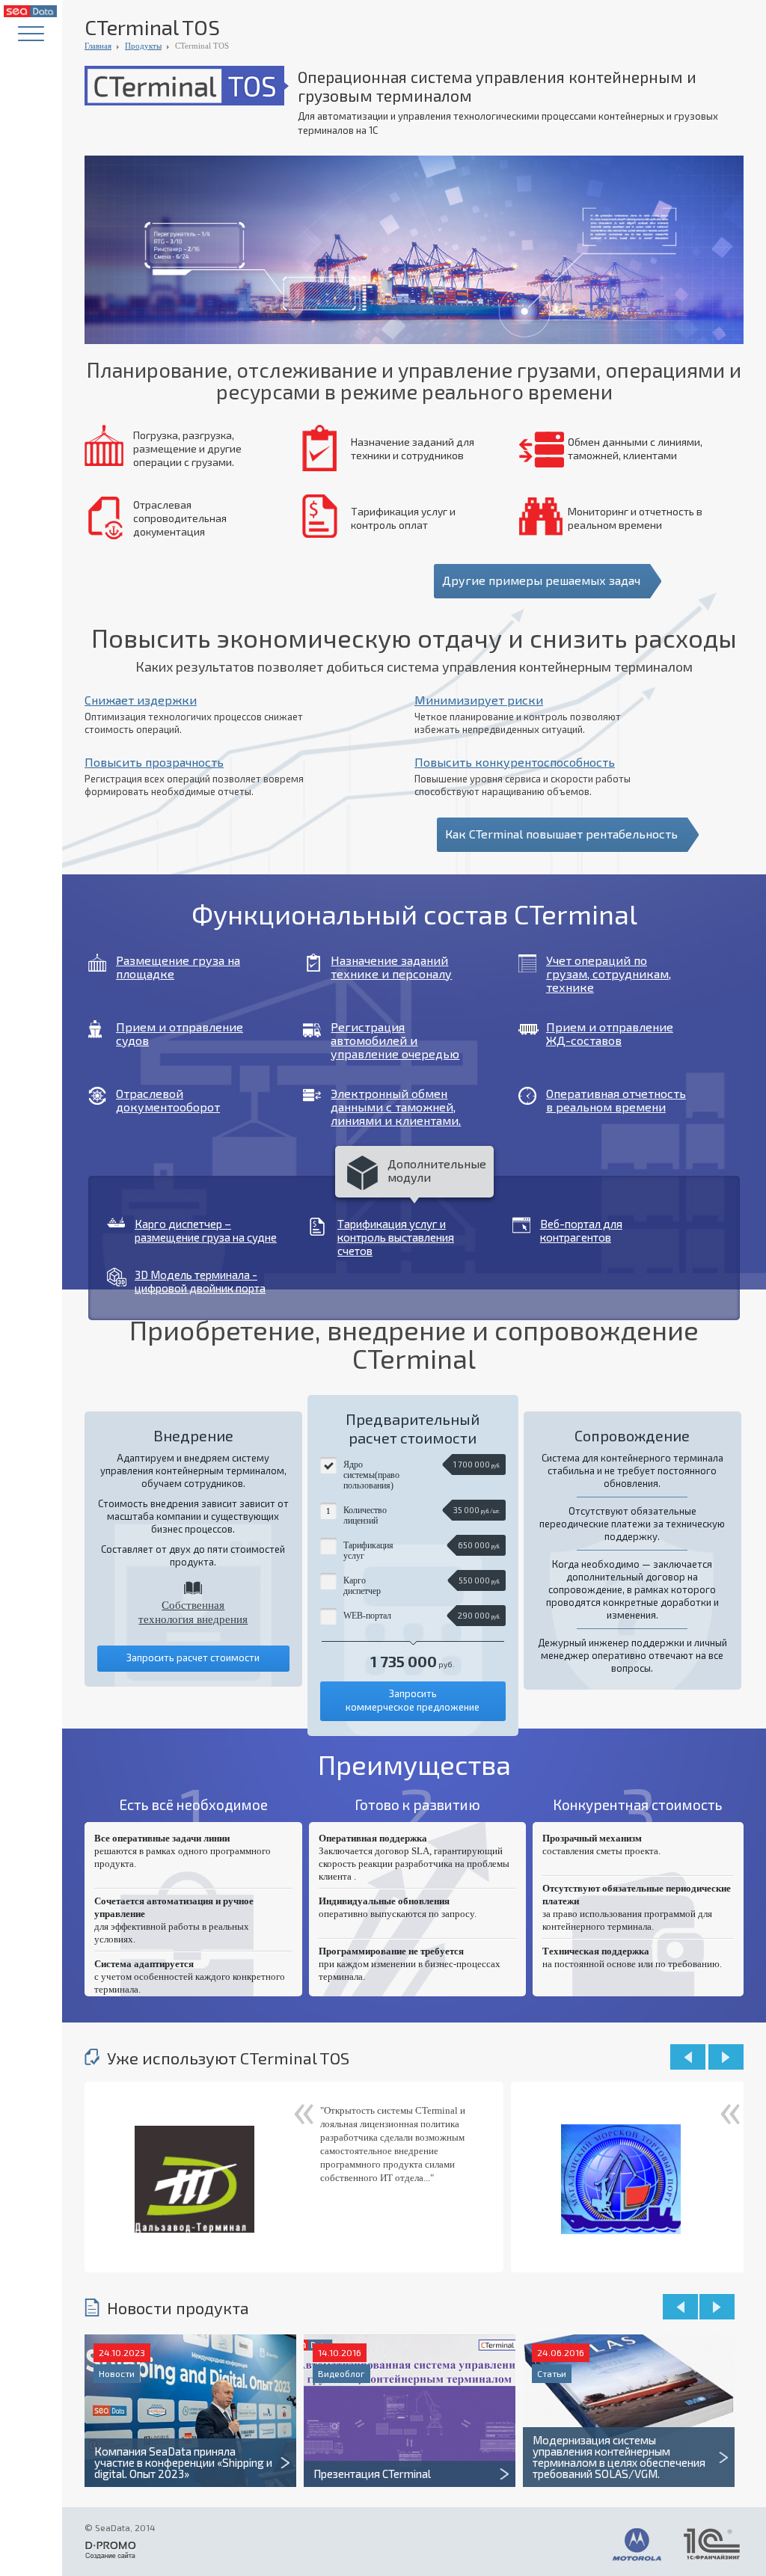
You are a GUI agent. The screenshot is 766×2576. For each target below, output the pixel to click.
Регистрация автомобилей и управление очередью (395, 1040)
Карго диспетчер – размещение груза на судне (206, 1230)
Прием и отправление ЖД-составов (610, 1034)
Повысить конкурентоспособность (515, 762)
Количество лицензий (365, 1515)
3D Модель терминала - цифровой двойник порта (200, 1281)
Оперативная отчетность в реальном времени (616, 1100)
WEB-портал (367, 1616)
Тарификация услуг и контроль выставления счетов (396, 1237)
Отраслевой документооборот (168, 1100)
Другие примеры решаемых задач (541, 580)
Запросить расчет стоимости (193, 1657)
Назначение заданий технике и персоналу (391, 967)
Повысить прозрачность (154, 762)
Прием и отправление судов (180, 1034)
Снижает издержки (141, 700)
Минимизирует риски (479, 700)
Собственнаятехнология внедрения (193, 1612)
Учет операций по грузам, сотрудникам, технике (609, 974)
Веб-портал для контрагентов (581, 1230)
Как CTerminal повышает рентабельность (561, 834)
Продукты (143, 46)
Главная (98, 46)
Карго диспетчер (362, 1586)
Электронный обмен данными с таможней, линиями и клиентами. (396, 1107)
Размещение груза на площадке (178, 967)
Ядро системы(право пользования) (371, 1475)
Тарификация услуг (368, 1551)
